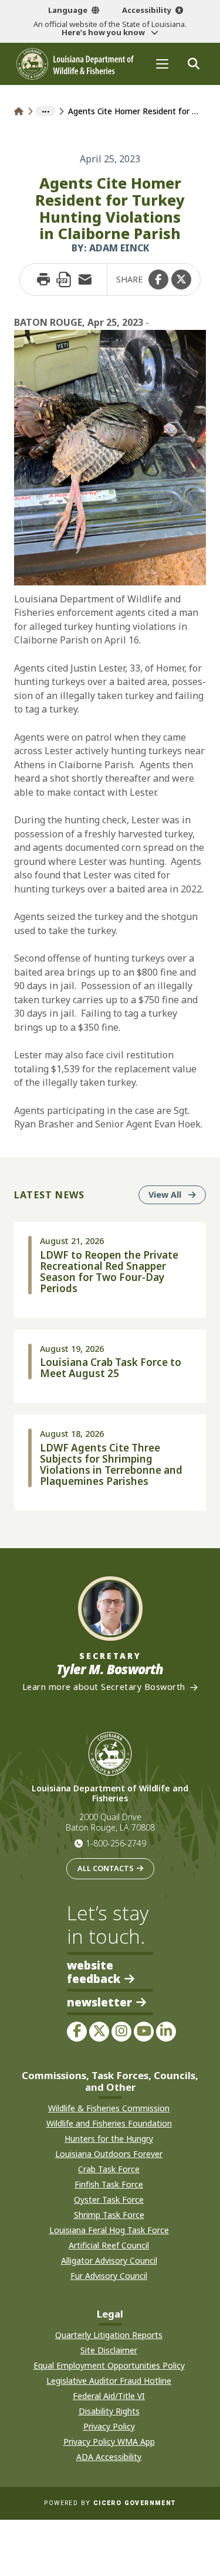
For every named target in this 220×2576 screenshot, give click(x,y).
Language (68, 10)
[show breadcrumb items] (45, 111)
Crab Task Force (109, 2169)
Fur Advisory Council (109, 2276)
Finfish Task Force (109, 2184)
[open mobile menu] (162, 64)
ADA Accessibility (109, 2457)
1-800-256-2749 (116, 1843)
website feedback (94, 1972)
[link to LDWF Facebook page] (77, 2032)
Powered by (110, 2503)
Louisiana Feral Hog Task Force (109, 2230)
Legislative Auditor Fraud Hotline (109, 2381)
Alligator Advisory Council (109, 2260)
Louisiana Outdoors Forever (109, 2154)
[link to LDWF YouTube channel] (144, 2032)
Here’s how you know (104, 32)
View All (177, 1194)
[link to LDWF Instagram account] (121, 2032)
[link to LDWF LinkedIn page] (166, 2032)
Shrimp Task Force (109, 2215)
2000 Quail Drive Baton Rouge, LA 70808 (110, 1822)
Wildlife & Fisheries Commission (109, 2108)
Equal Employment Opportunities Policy (109, 2365)
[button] (158, 280)
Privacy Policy (109, 2426)
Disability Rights (109, 2411)
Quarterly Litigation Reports (109, 2335)
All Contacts (106, 1868)
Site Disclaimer (109, 2350)
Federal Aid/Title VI (109, 2396)
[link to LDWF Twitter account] (99, 2032)
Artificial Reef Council (109, 2245)
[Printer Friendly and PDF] (64, 280)
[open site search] (193, 64)
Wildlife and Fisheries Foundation (109, 2123)
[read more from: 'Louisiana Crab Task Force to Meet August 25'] (110, 1367)
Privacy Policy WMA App (109, 2442)
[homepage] (75, 64)
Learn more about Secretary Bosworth (104, 1687)
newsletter (99, 2003)
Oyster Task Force (109, 2200)
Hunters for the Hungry (109, 2139)
